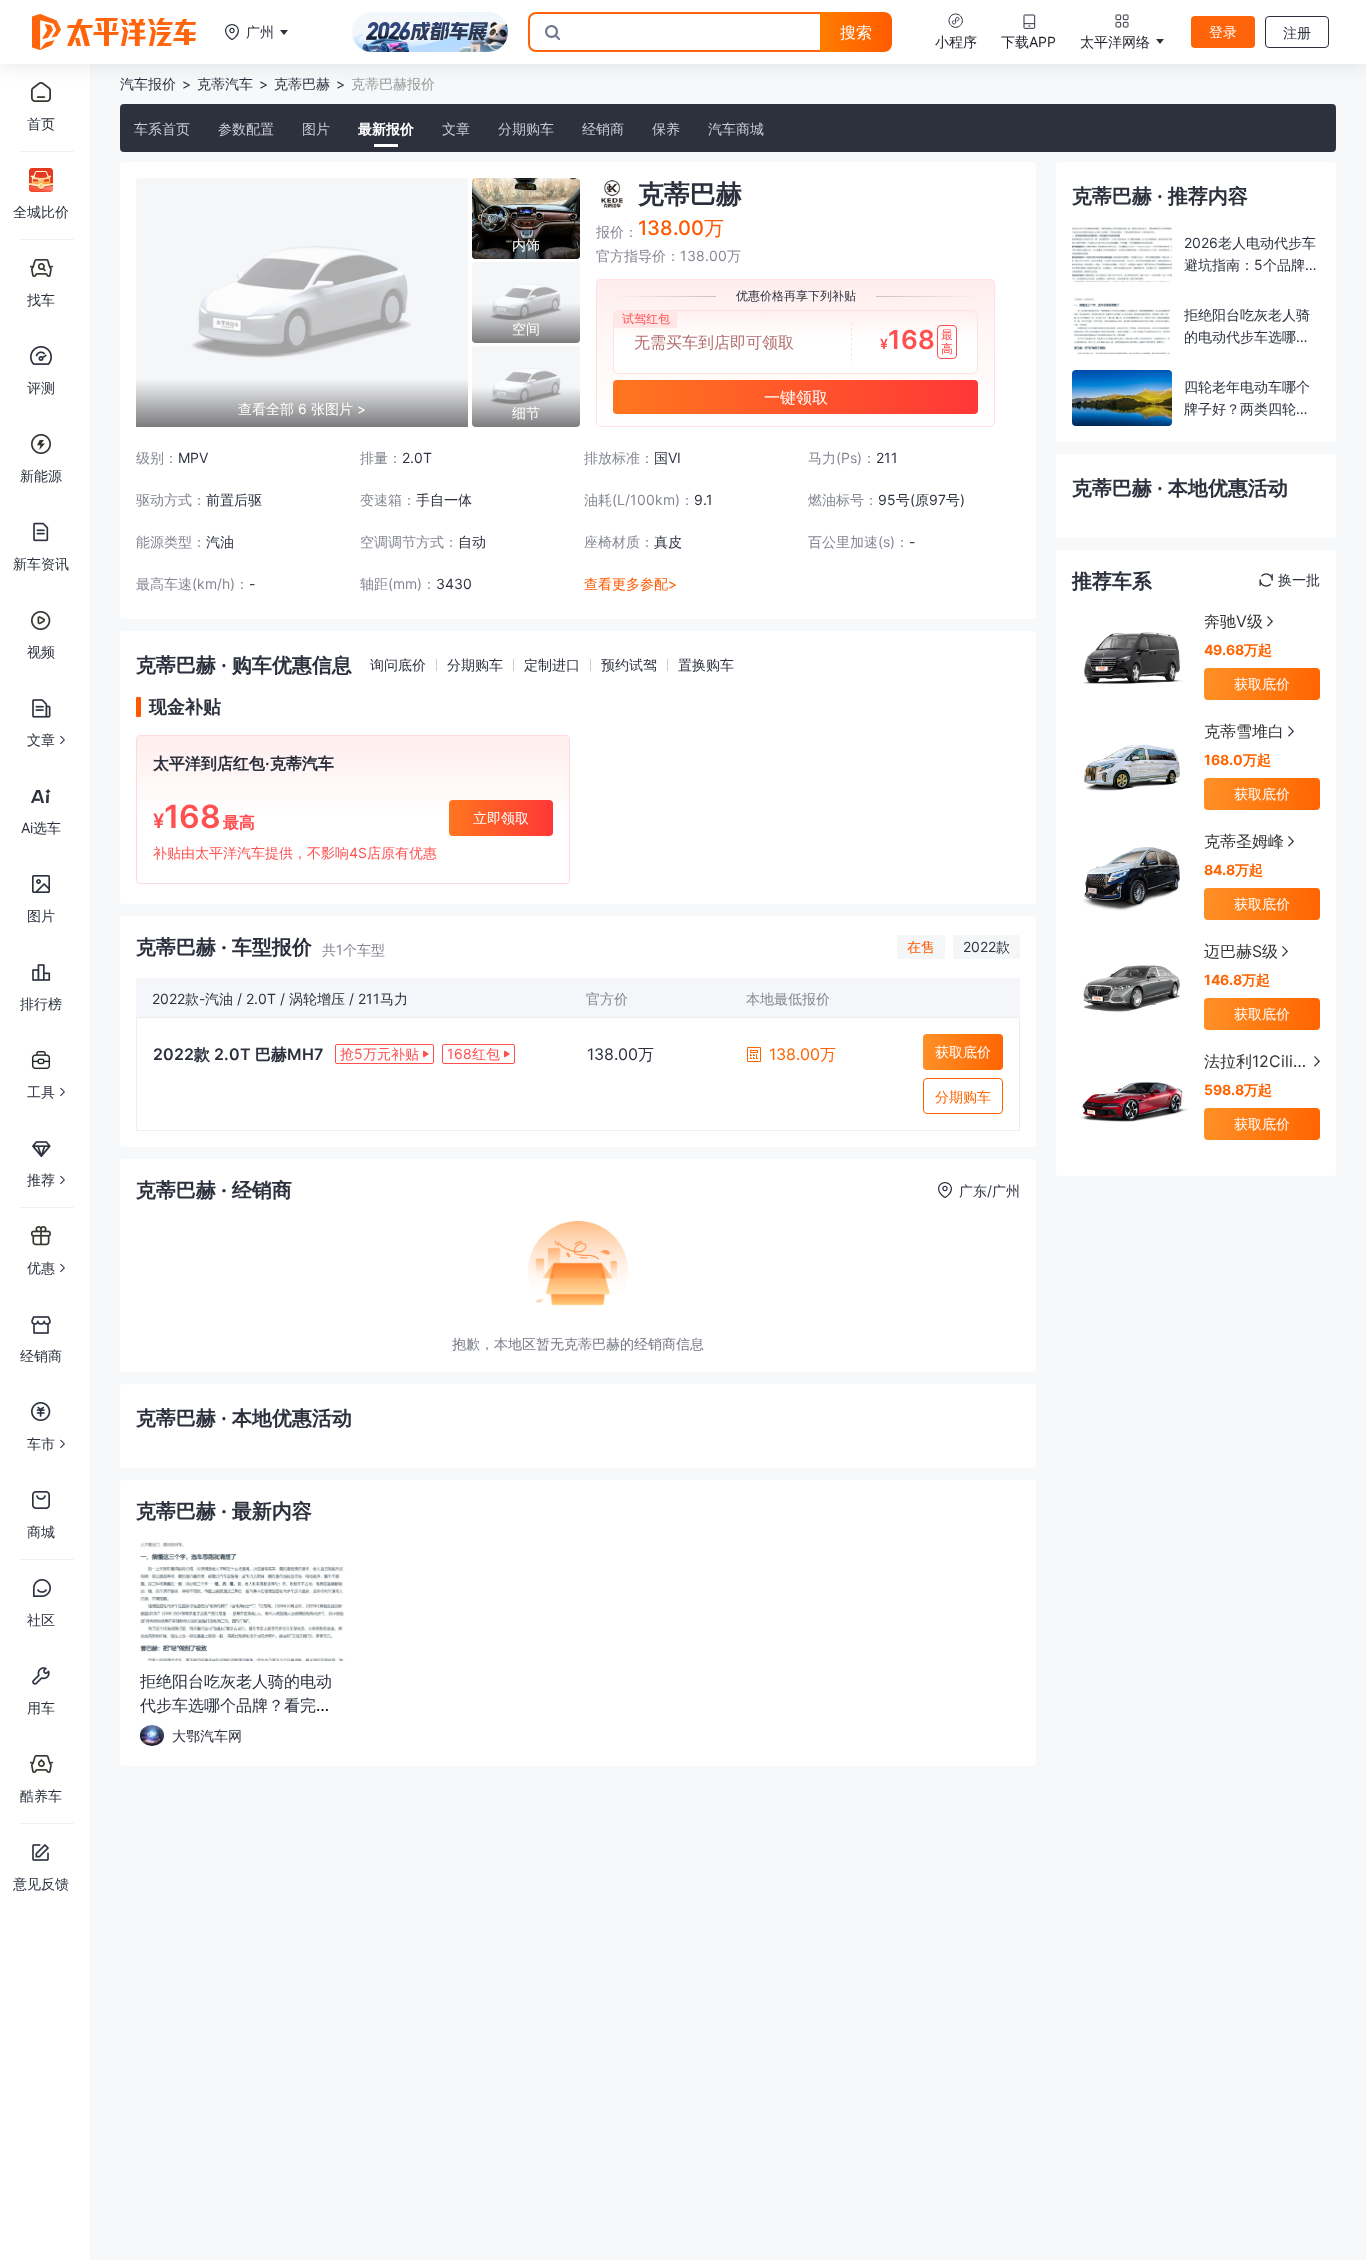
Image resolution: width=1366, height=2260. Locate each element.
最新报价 (386, 128)
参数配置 (246, 128)
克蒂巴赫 (302, 83)
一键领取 (796, 397)
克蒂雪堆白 (1244, 731)
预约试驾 (629, 664)
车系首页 (162, 128)
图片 (316, 128)
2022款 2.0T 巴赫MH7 (238, 1054)
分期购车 (526, 128)
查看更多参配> (630, 583)
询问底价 (398, 664)
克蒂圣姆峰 (1244, 841)
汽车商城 (736, 128)
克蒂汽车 (225, 83)
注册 (1297, 32)
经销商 (603, 128)
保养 (666, 128)
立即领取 (501, 817)
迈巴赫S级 (1241, 951)
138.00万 (802, 1054)
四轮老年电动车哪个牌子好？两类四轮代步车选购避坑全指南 (1247, 408)
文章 (456, 128)
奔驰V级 (1233, 621)
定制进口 (552, 664)
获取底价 (963, 1051)
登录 (1223, 31)
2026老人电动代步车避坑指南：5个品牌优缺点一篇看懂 (1251, 264)
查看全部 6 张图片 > (302, 408)
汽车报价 (148, 83)
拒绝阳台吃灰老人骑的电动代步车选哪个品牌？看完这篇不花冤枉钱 (236, 1705)
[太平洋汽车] (114, 32)
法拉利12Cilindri (1253, 1061)
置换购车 (706, 664)
